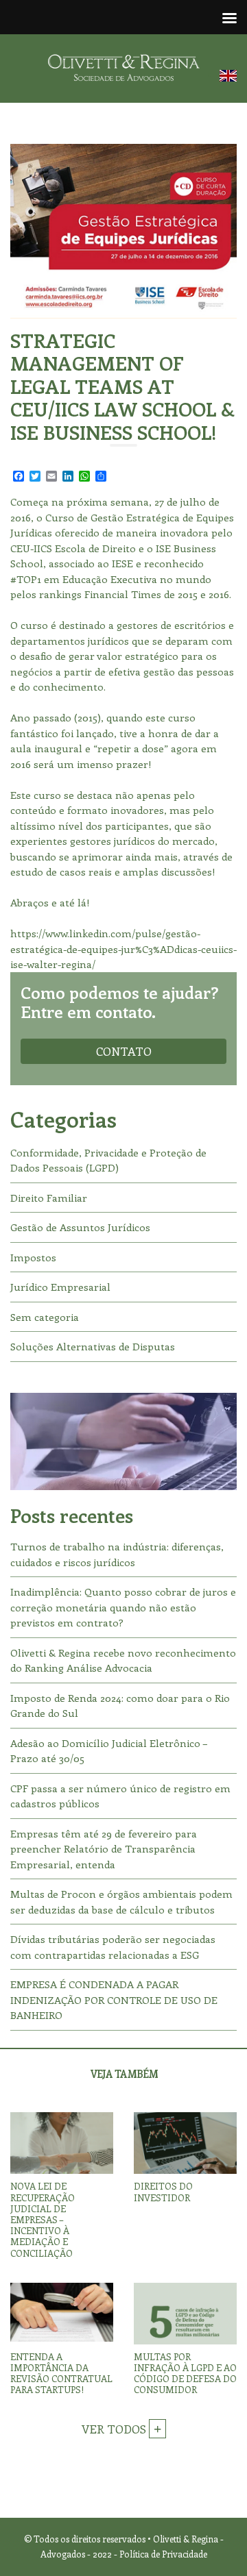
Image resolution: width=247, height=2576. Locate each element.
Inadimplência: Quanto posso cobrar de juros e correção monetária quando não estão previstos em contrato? (123, 1607)
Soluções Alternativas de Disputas (93, 1346)
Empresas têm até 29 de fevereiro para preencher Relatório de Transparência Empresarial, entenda (104, 1849)
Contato (124, 1051)
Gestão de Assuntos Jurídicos (80, 1227)
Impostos (33, 1257)
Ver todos (115, 2429)
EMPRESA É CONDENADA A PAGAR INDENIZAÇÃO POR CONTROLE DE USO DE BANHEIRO (114, 1999)
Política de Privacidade (163, 2554)
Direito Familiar (49, 1198)
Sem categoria (45, 1317)
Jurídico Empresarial (60, 1287)
